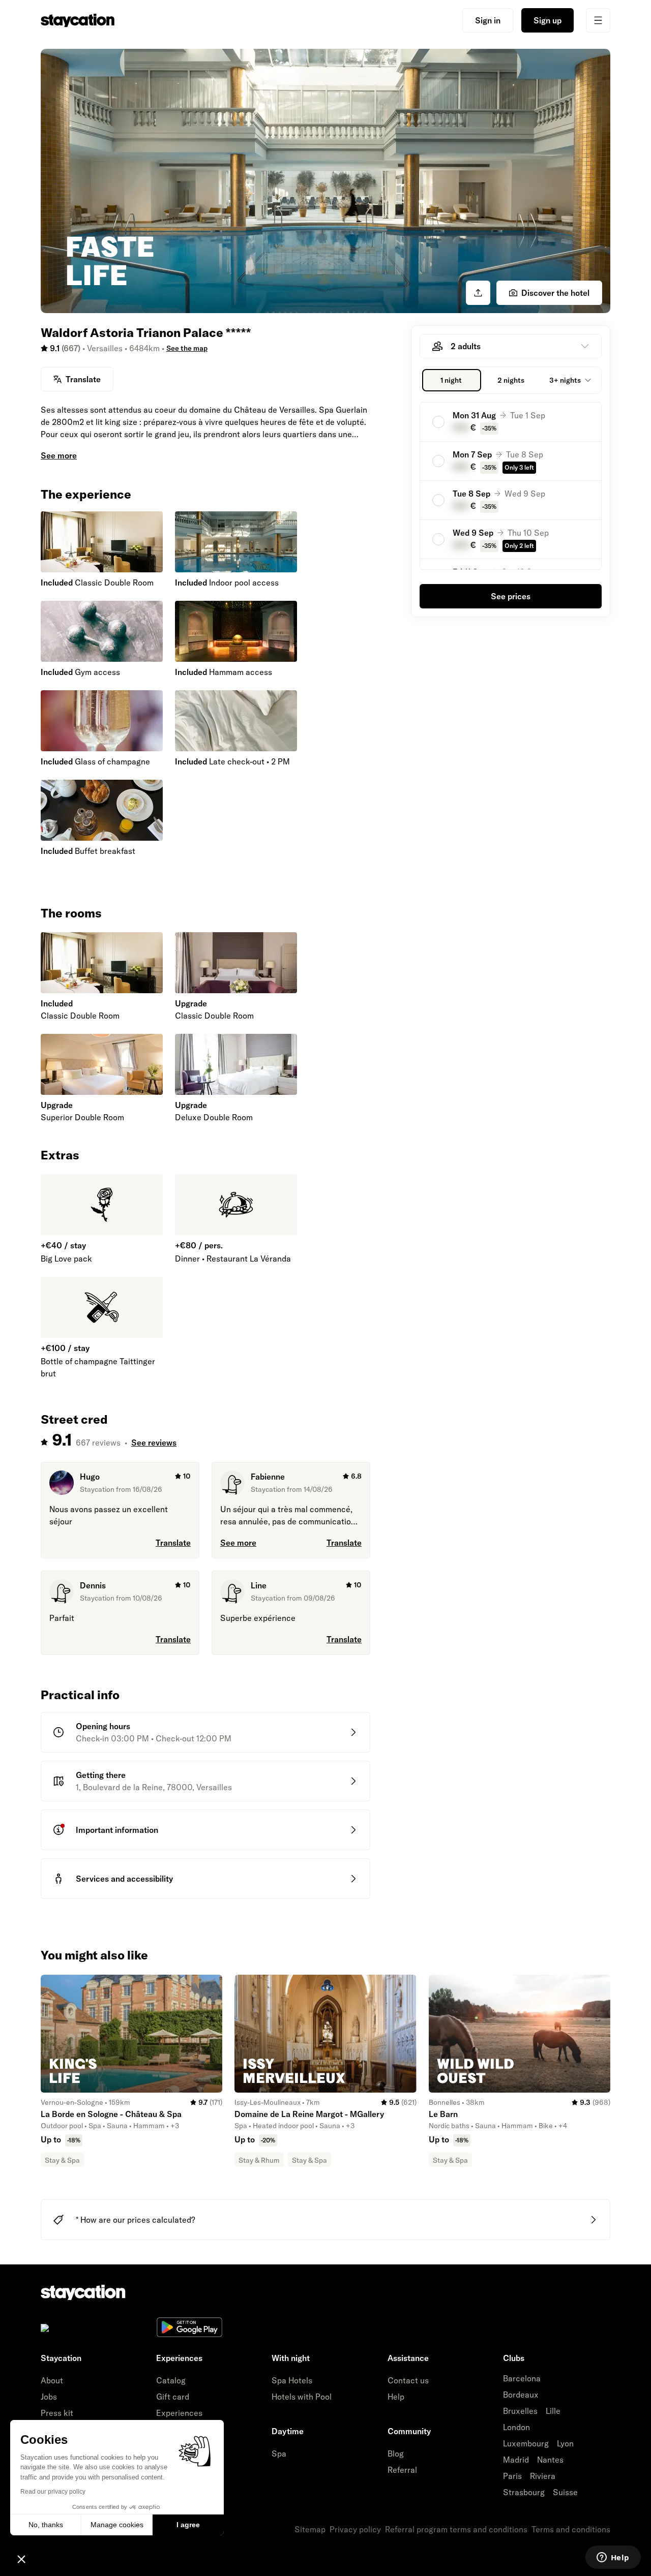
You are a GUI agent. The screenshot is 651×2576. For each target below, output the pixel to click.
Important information (117, 1830)
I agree (188, 2525)
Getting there (101, 1775)
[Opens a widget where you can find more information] (613, 2558)
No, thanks (46, 2525)
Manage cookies (117, 2525)
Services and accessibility (124, 1879)
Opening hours (103, 1726)
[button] (21, 2559)
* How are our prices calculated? (136, 2220)
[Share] (478, 293)
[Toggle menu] (598, 20)
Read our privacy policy (53, 2492)
